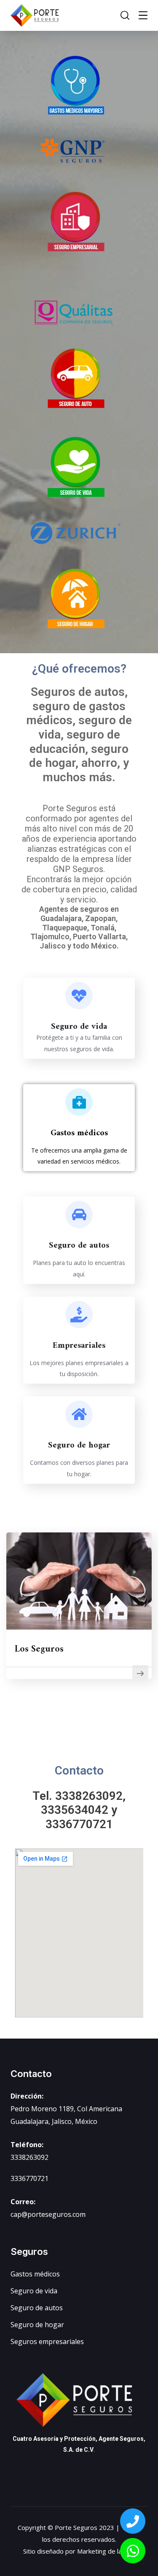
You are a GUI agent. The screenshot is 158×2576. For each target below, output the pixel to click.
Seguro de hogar (79, 1446)
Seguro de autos (79, 1246)
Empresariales (79, 1346)
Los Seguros (39, 1649)
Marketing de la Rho (106, 2551)
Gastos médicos (79, 1133)
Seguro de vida (79, 1027)
